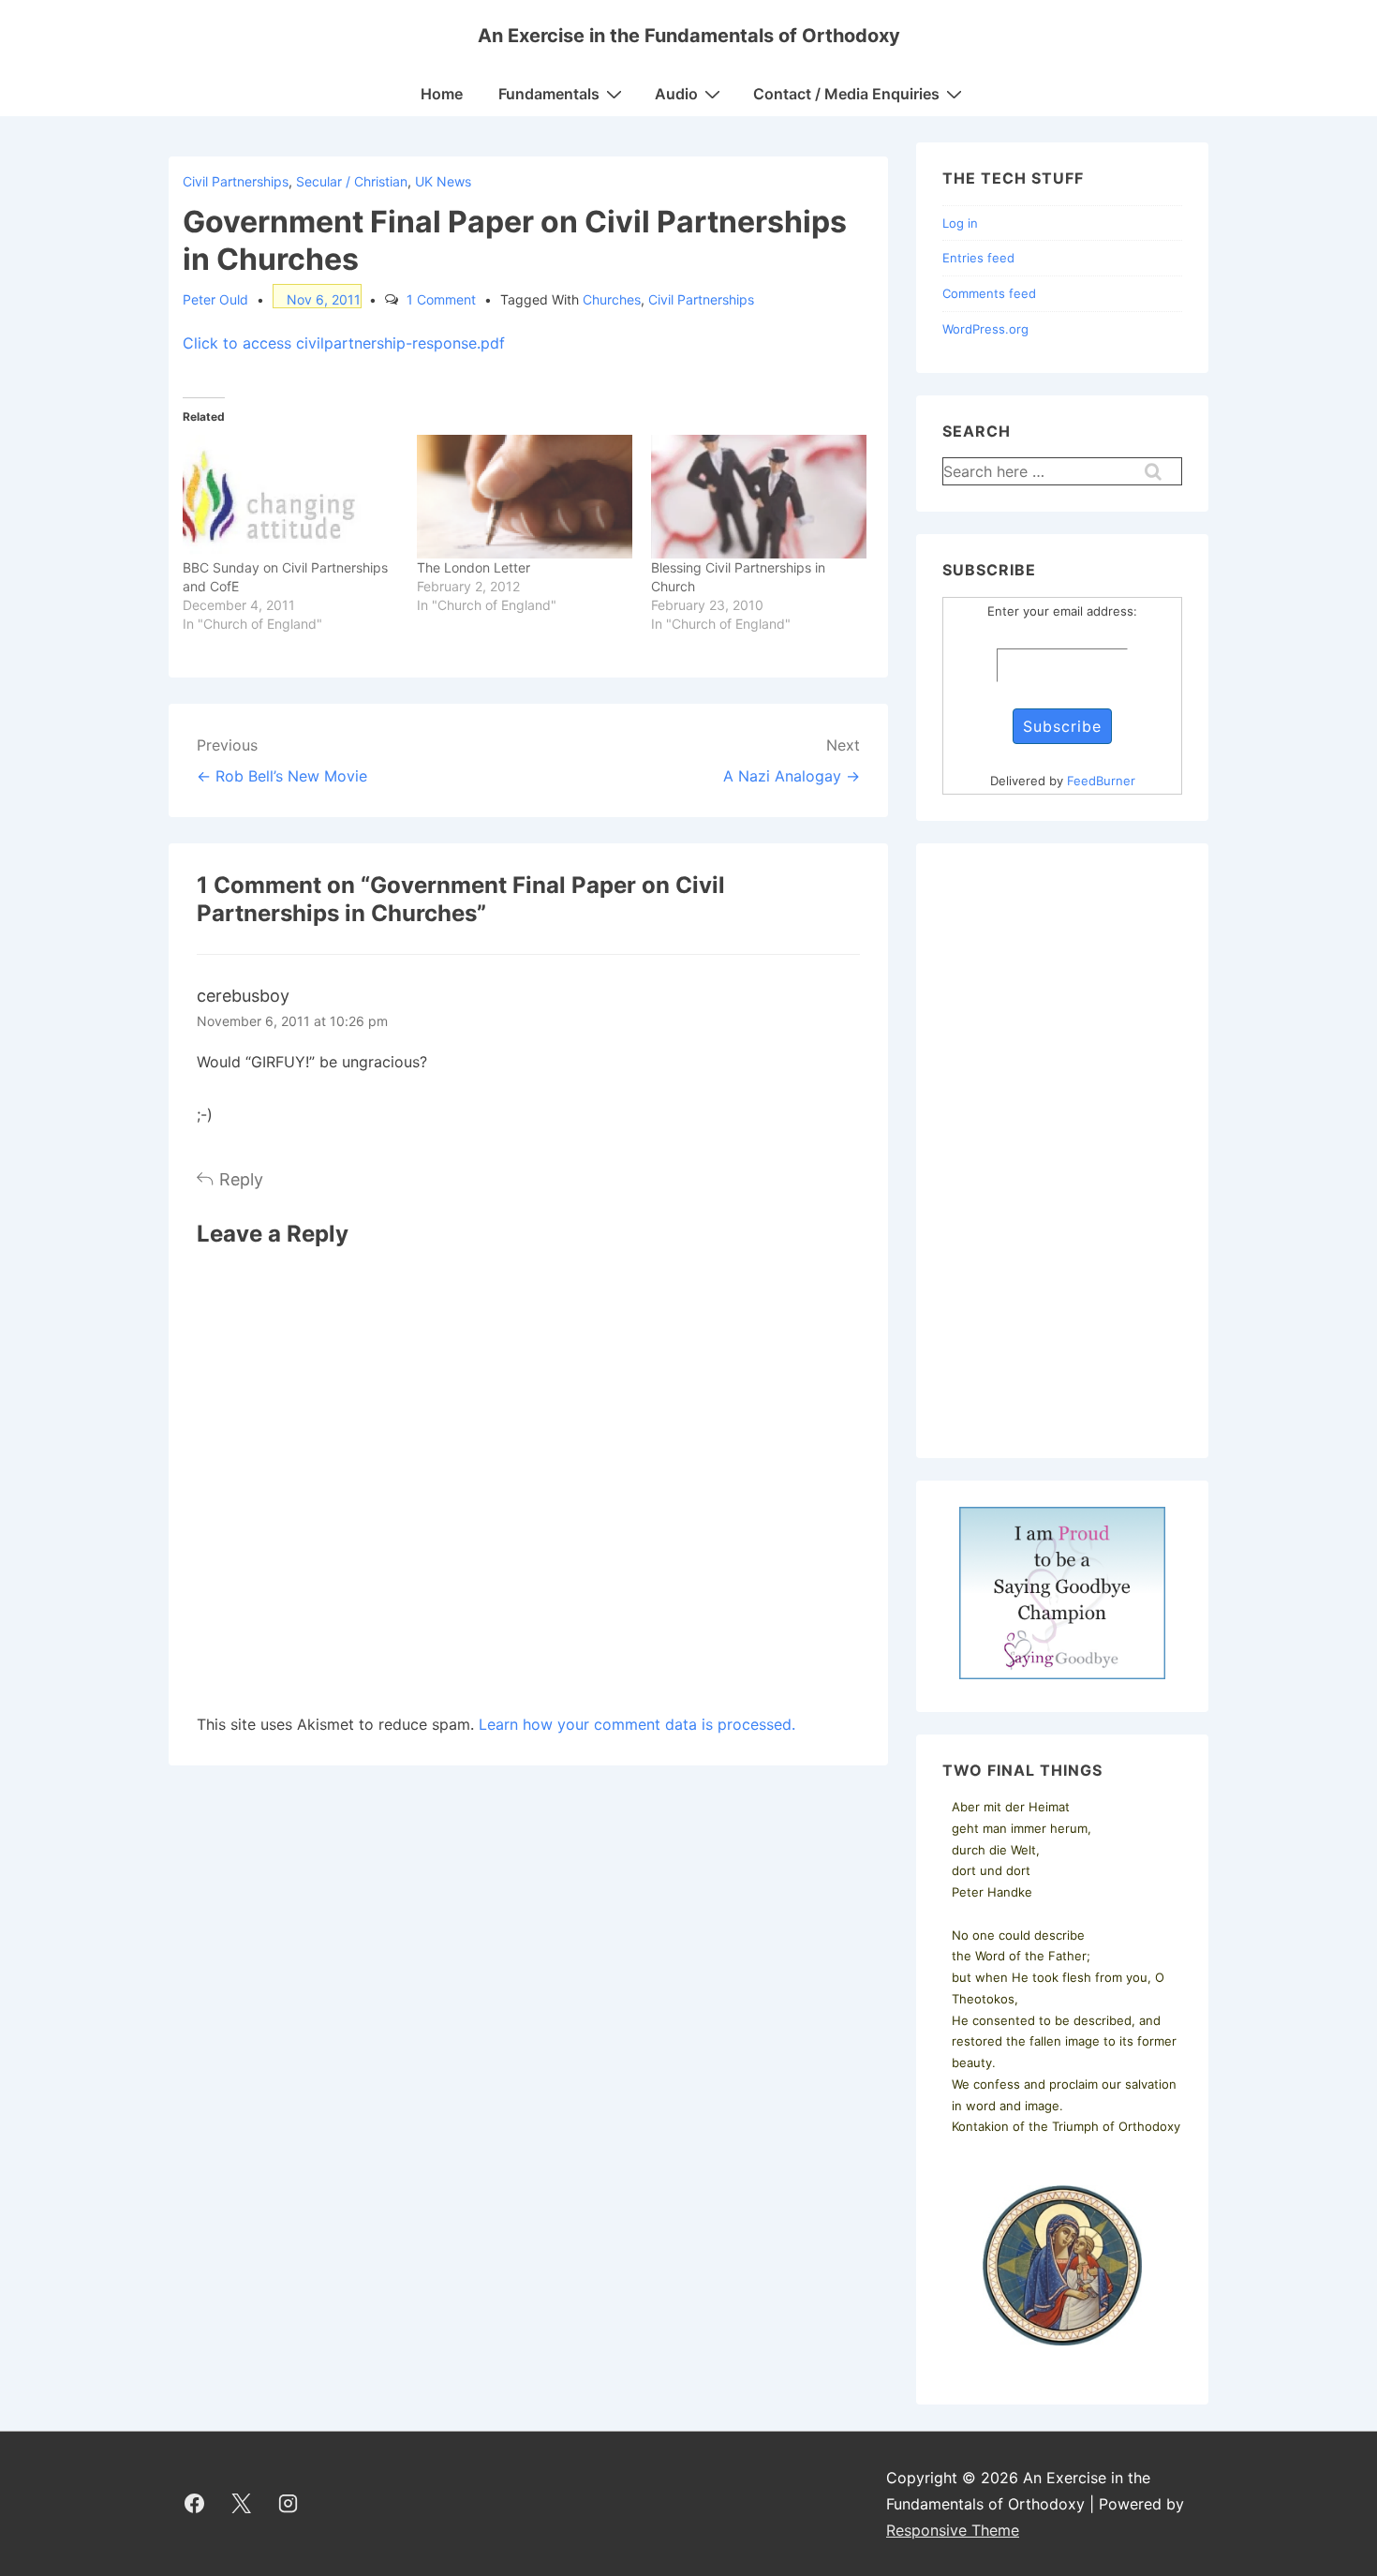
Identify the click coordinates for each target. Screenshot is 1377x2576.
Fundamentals (549, 94)
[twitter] (242, 2504)
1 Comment (441, 299)
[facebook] (195, 2504)
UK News (443, 181)
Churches (612, 299)
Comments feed (989, 293)
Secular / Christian (352, 181)
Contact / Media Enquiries (846, 94)
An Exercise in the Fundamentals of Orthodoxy (689, 36)
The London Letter (474, 567)
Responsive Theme (953, 2530)
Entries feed (978, 258)
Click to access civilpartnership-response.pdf (344, 343)
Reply (241, 1179)
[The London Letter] (525, 497)
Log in (960, 223)
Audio (676, 94)
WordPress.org (985, 329)
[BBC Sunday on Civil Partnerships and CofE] (290, 497)
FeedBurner (1101, 781)
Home (442, 94)
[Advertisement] (1062, 1151)
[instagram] (289, 2504)
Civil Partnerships (236, 181)
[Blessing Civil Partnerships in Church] (759, 497)
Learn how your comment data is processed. (637, 1724)
